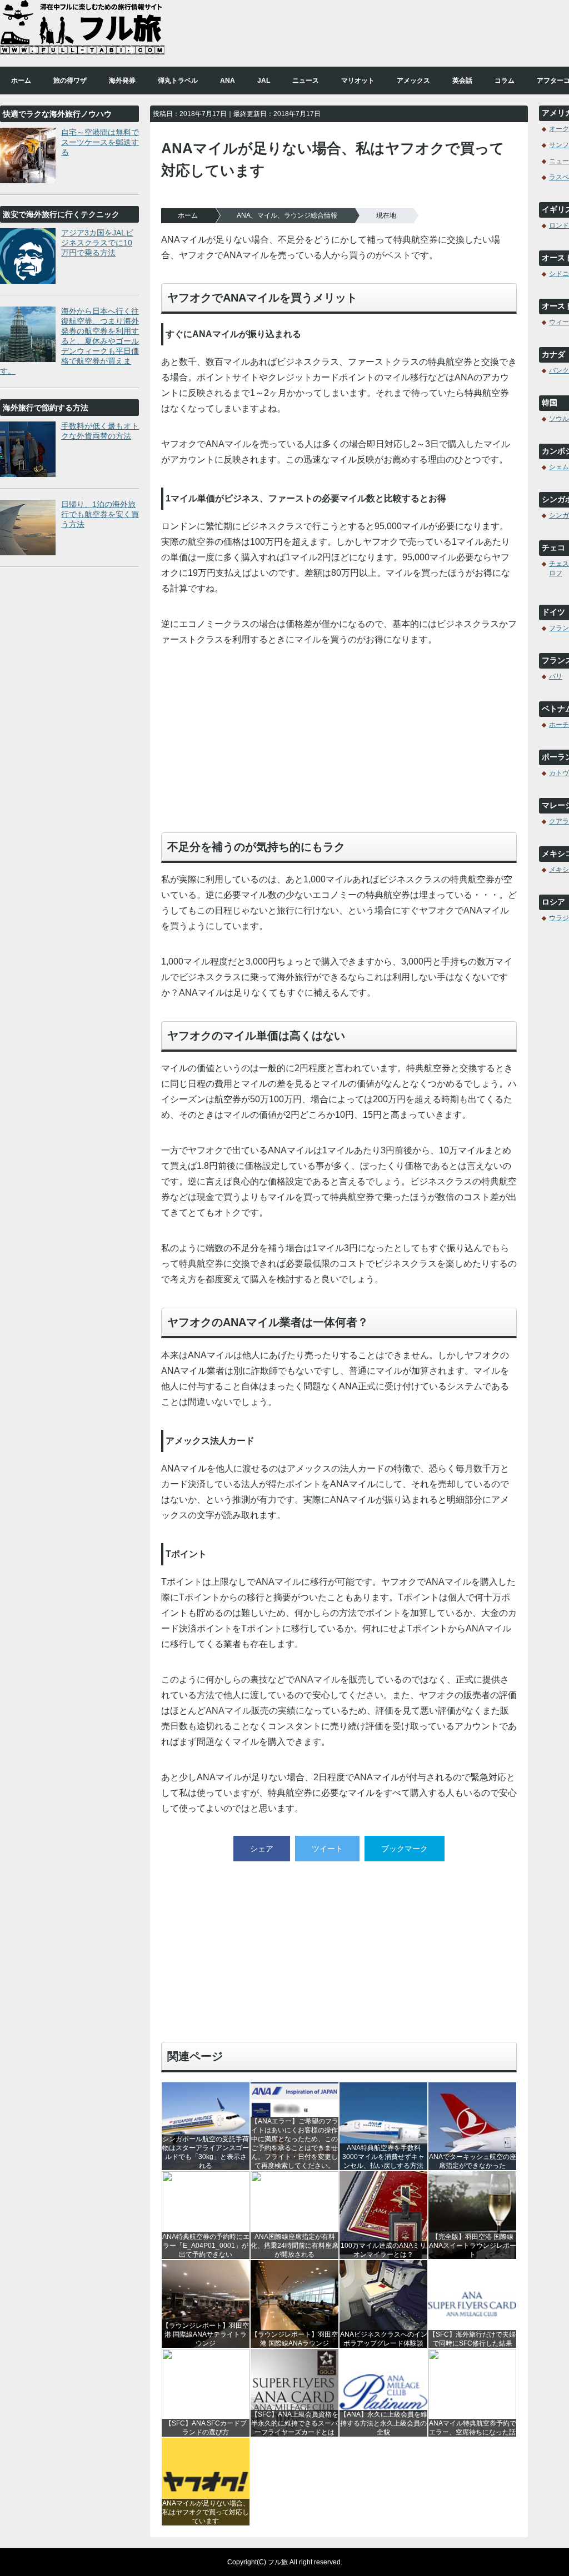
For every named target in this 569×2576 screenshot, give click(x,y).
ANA (228, 81)
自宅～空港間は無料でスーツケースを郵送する (100, 142)
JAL (264, 81)
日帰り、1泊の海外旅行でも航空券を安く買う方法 (100, 514)
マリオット (358, 81)
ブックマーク (405, 1849)
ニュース (306, 81)
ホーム (21, 81)
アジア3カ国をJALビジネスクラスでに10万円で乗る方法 (97, 243)
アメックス (413, 81)
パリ (556, 676)
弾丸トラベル (178, 81)
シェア (262, 1849)
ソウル (559, 419)
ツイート (327, 1849)
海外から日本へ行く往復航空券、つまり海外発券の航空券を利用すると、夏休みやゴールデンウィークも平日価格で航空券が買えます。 (69, 341)
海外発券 (122, 81)
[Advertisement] (339, 745)
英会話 (462, 81)
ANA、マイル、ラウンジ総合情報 (287, 215)
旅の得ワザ (70, 81)
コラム (505, 81)
